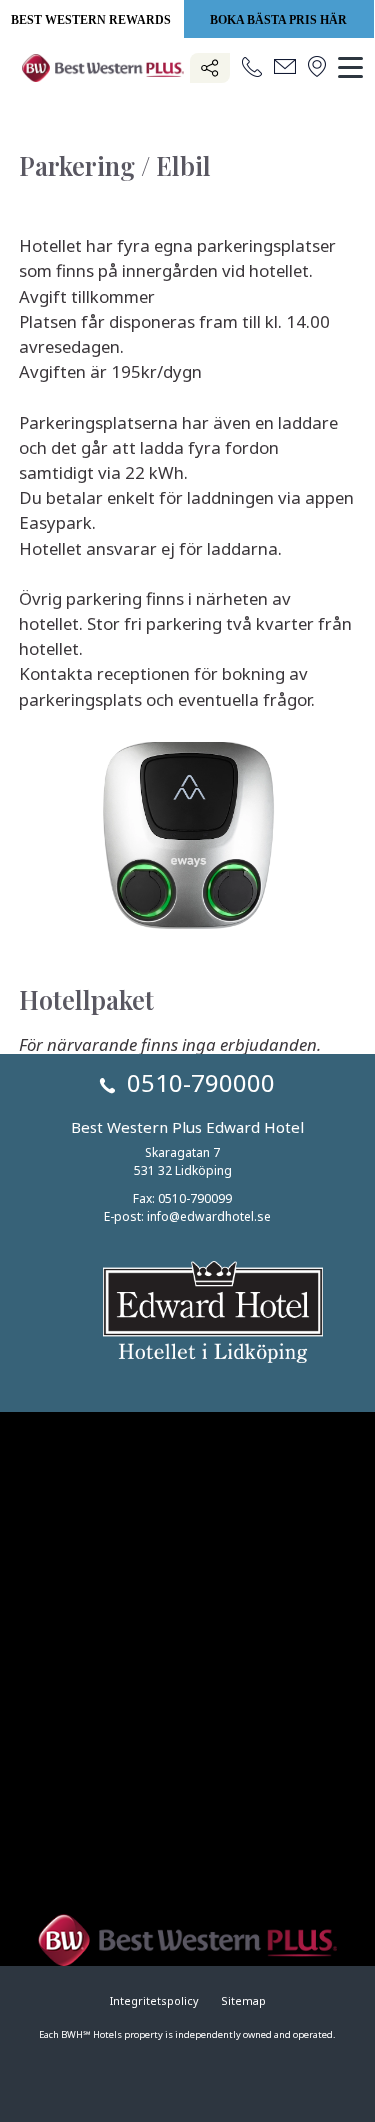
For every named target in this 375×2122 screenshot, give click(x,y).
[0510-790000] (252, 68)
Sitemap (243, 2001)
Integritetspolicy (154, 2001)
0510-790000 (201, 1082)
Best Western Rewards (91, 20)
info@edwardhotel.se (209, 1216)
